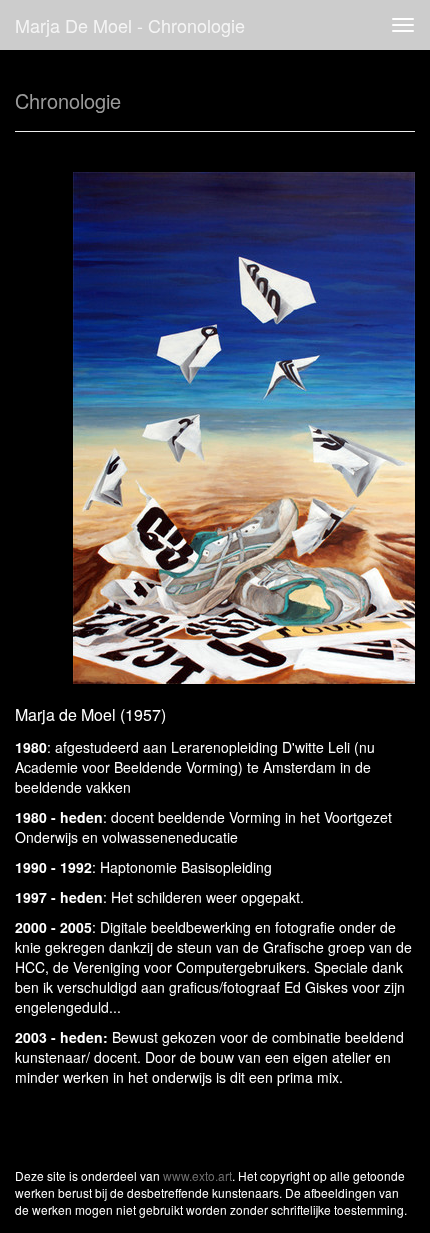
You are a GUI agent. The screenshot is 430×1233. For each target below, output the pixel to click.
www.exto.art (197, 1175)
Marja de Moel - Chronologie (130, 25)
